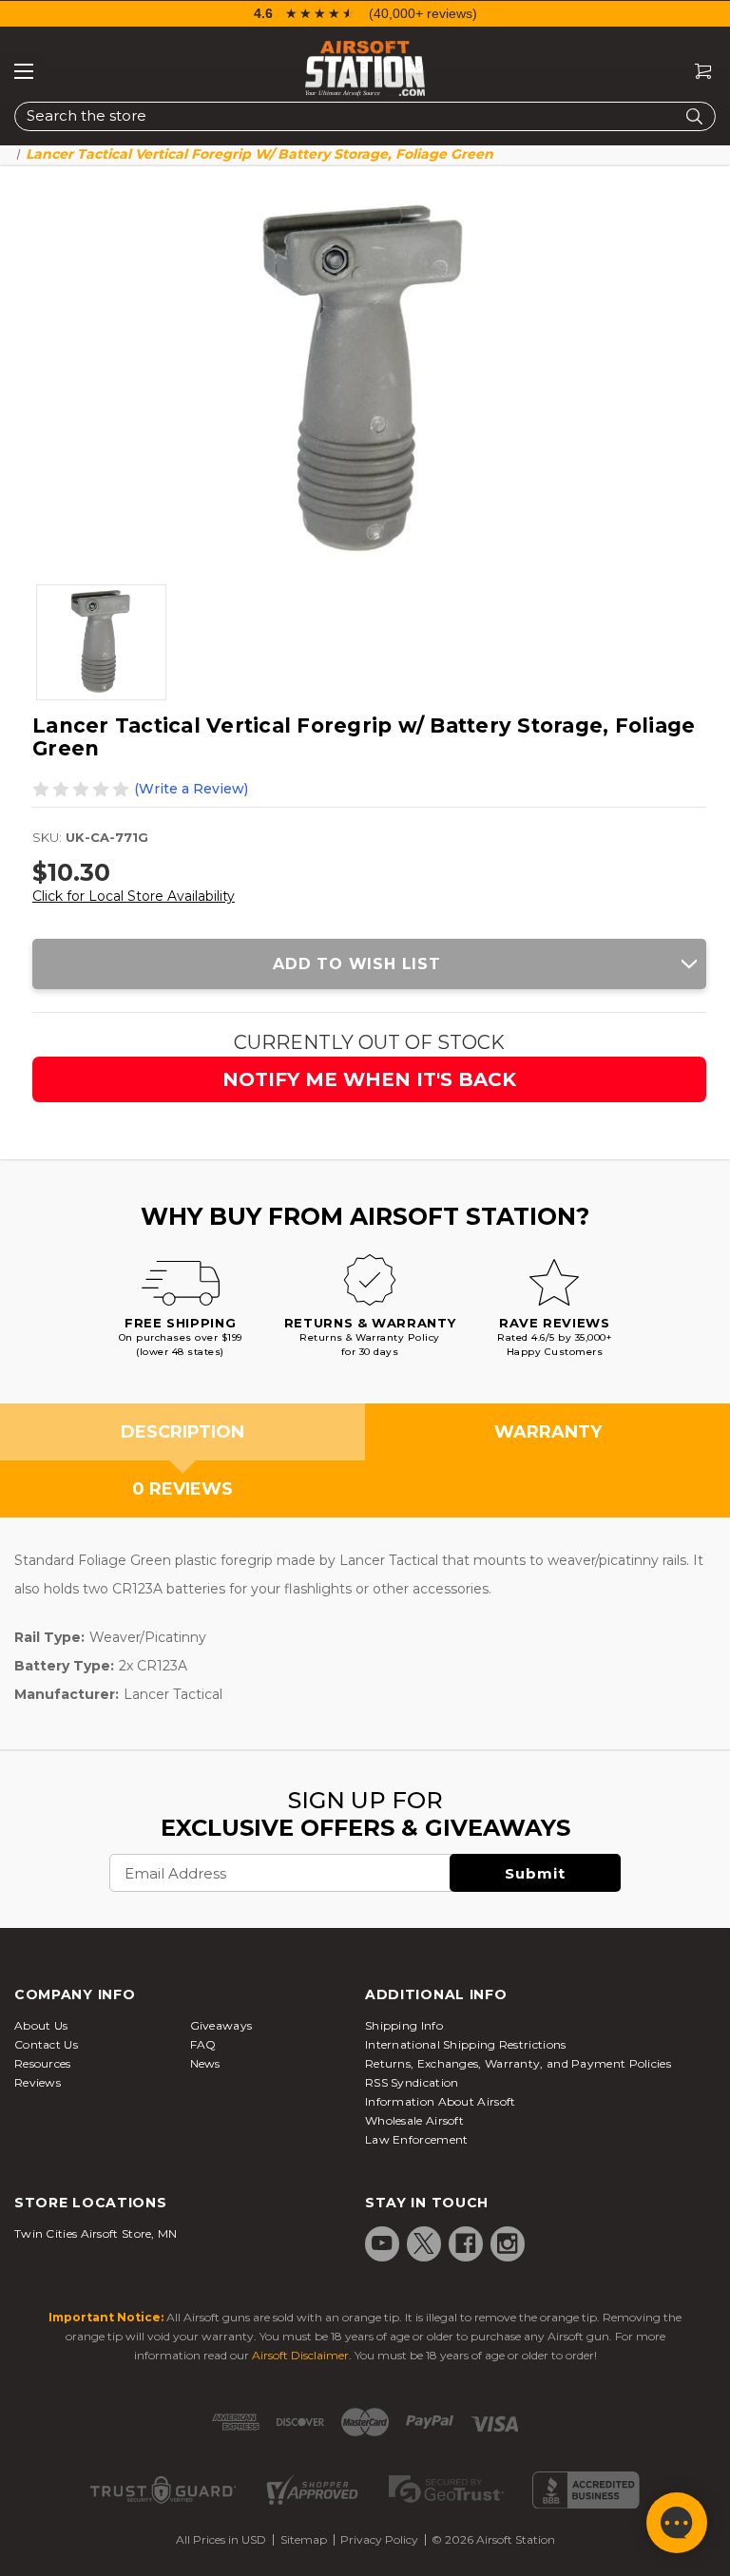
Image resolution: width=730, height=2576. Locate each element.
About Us (41, 2025)
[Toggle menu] (24, 71)
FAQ (203, 2044)
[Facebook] (466, 2243)
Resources (43, 2063)
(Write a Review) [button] (191, 789)
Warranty (548, 1432)
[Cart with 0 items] (696, 72)
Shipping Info (404, 2025)
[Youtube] (382, 2243)
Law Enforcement (417, 2139)
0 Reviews (182, 1489)
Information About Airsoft (441, 2101)
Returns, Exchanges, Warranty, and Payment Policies (518, 2063)
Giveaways (221, 2025)
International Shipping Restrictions (466, 2044)
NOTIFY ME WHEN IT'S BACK (369, 1079)
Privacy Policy (379, 2539)
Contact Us (46, 2044)
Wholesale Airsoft (414, 2120)
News (205, 2063)
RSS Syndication (412, 2082)
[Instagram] (508, 2243)
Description (182, 1432)
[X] (424, 2243)
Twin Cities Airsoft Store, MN (96, 2233)
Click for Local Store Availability (134, 896)
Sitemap (304, 2539)
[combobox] (365, 116)
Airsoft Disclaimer (300, 2355)
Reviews (38, 2082)
